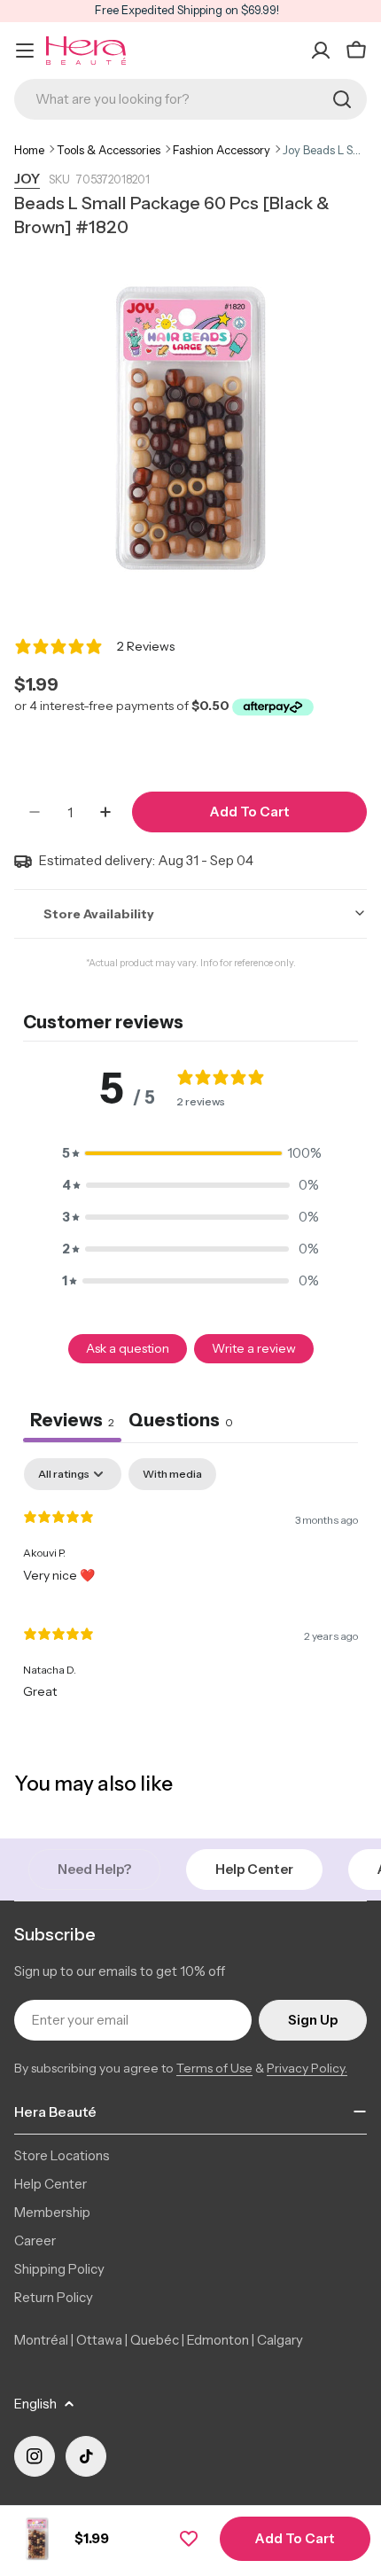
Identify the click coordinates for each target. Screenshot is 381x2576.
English (35, 2404)
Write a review (254, 1348)
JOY (27, 179)
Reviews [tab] (72, 1420)
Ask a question (128, 1348)
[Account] (321, 51)
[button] (190, 1153)
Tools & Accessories (109, 150)
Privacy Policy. (307, 2068)
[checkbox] (172, 1474)
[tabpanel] (190, 1586)
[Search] (342, 99)
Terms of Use (214, 2068)
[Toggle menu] (25, 51)
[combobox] (190, 99)
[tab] (181, 1422)
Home (29, 150)
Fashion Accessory (222, 150)
